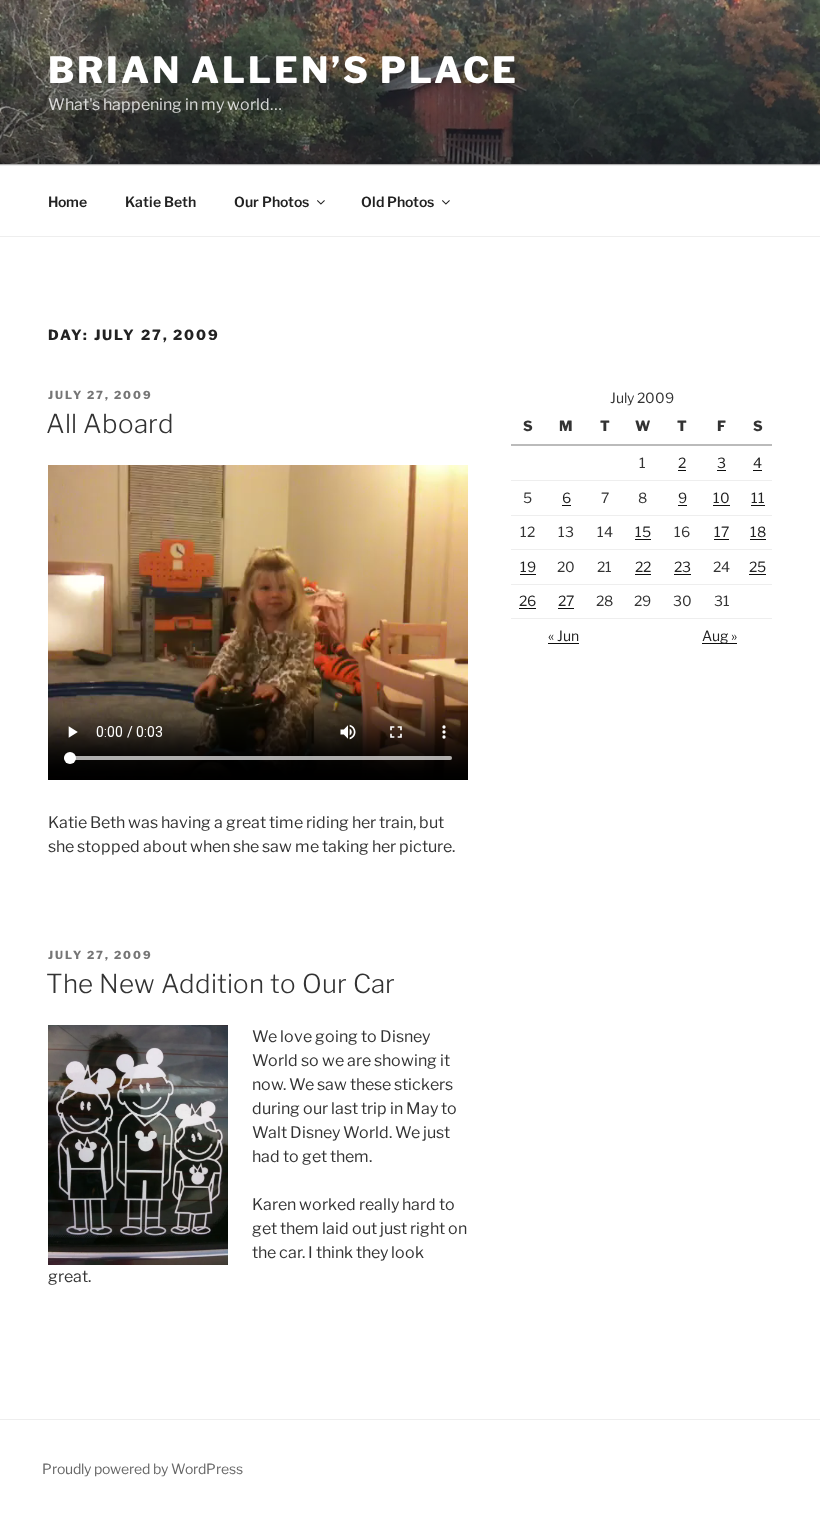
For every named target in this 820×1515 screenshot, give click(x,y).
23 (682, 566)
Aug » (719, 635)
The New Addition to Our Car (220, 983)
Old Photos (397, 201)
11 (758, 497)
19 (528, 566)
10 (721, 497)
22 (643, 566)
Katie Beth (160, 201)
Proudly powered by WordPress (142, 1468)
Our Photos (271, 201)
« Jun (563, 635)
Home (67, 201)
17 (721, 531)
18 (758, 531)
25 (757, 566)
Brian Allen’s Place (283, 70)
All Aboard (110, 423)
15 (643, 531)
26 (527, 600)
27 (566, 600)
